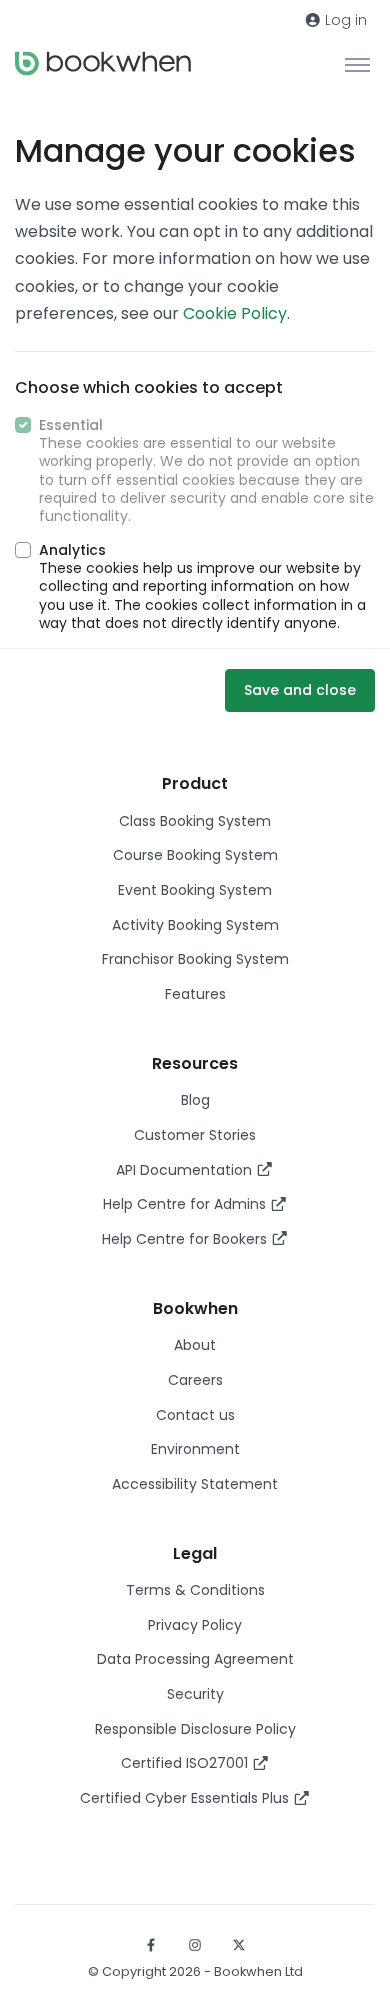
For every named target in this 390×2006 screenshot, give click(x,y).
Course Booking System (195, 855)
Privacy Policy (195, 1625)
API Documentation (186, 1170)
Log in (344, 20)
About (195, 1345)
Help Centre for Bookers (186, 1239)
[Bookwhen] (103, 63)
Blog (195, 1100)
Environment (195, 1449)
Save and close (300, 690)
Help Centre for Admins (186, 1204)
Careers (195, 1380)
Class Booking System (195, 821)
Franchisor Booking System (195, 959)
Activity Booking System (195, 925)
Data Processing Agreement (195, 1659)
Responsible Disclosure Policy (195, 1729)
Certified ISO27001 (186, 1763)
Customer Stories (195, 1135)
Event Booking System (195, 890)
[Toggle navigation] (357, 64)
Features (195, 994)
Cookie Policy (235, 313)
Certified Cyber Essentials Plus (186, 1798)
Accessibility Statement (195, 1484)
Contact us (195, 1415)
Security (195, 1694)
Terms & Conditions (195, 1590)
